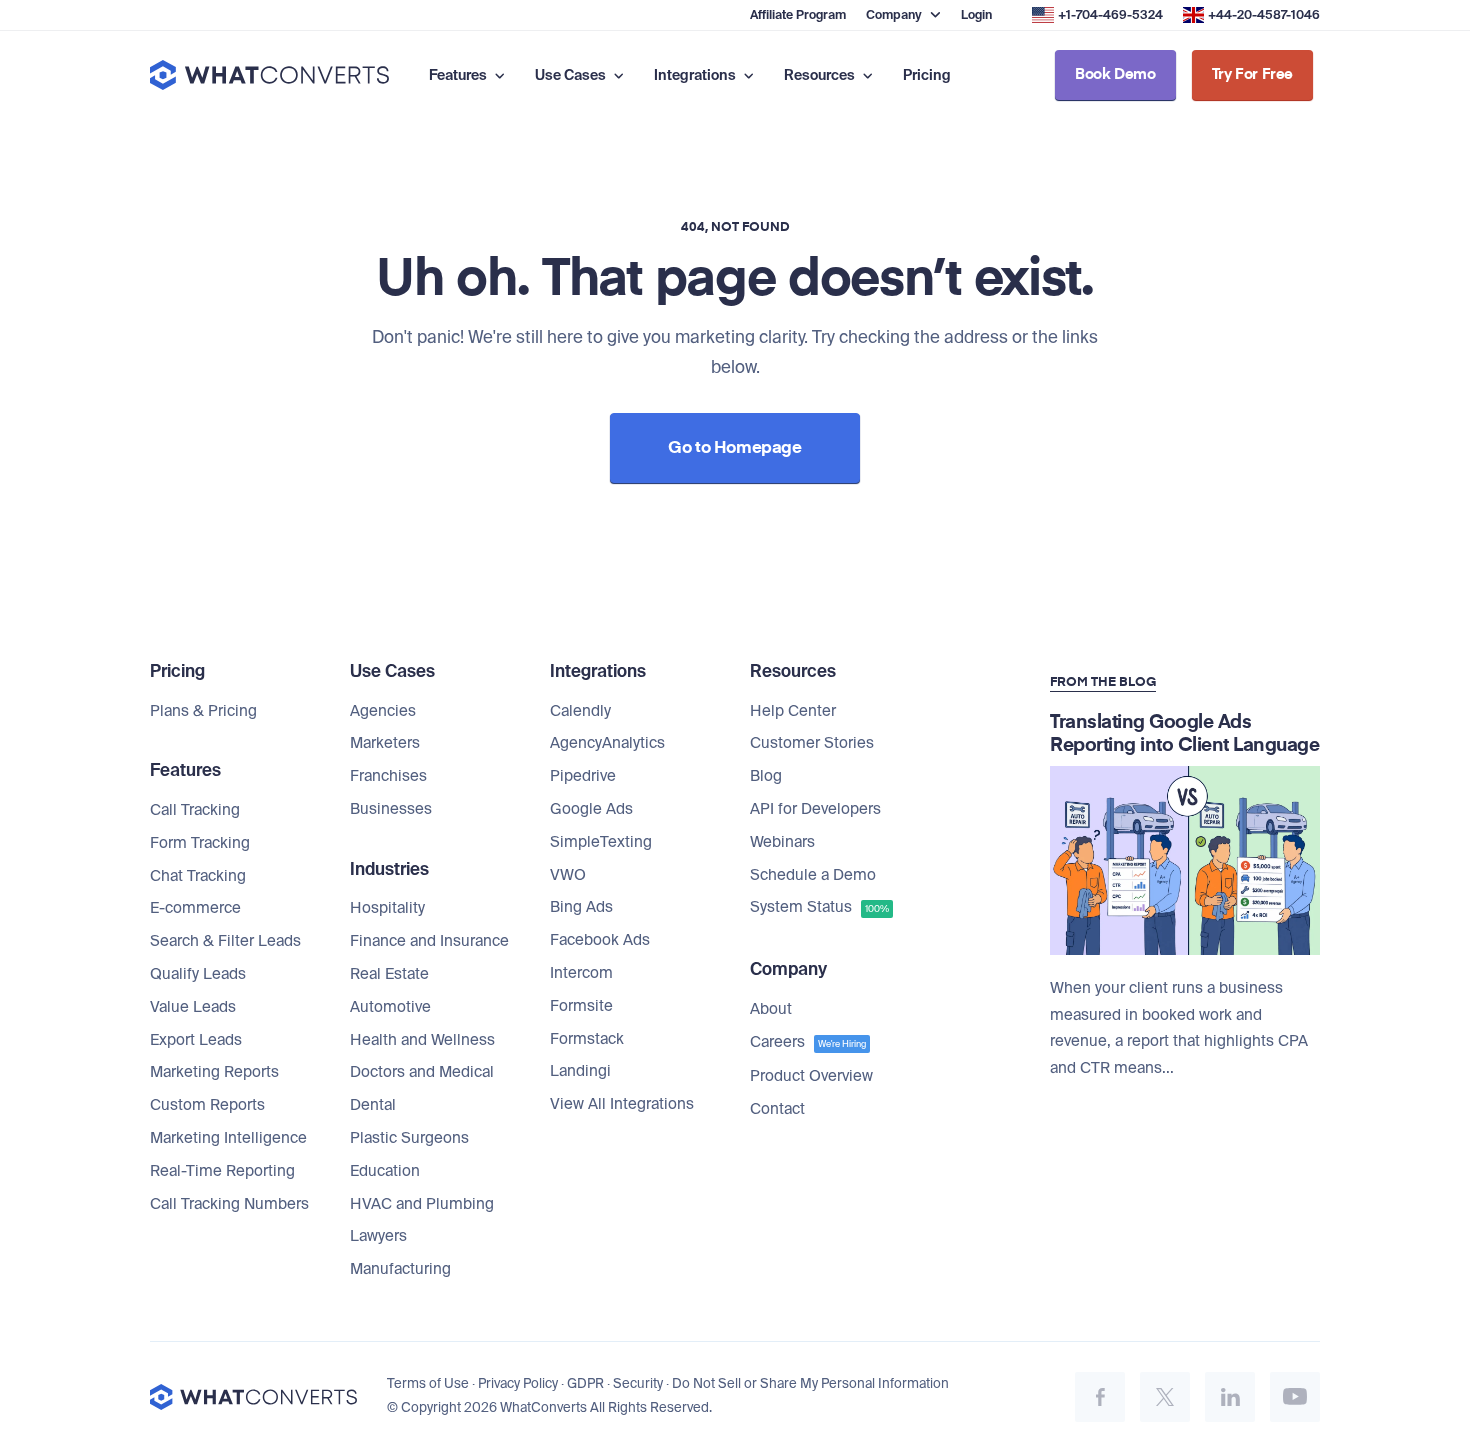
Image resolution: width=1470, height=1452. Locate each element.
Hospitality (387, 908)
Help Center (793, 711)
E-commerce (195, 908)
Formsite (581, 1006)
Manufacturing (400, 1269)
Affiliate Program (798, 15)
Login (976, 15)
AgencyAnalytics (607, 743)
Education (385, 1171)
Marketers (385, 743)
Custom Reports (207, 1105)
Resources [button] (821, 75)
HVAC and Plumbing (422, 1204)
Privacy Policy (518, 1383)
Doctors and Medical (422, 1072)
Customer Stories (812, 743)
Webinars (782, 842)
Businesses (391, 809)
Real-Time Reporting (222, 1171)
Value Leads (193, 1007)
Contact (777, 1109)
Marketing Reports (214, 1072)
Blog (766, 776)
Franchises (388, 776)
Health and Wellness (422, 1040)
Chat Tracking (198, 876)
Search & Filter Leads (225, 941)
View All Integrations (622, 1104)
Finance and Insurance (429, 941)
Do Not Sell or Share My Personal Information (810, 1383)
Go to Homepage (734, 448)
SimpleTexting (601, 842)
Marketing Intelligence (228, 1138)
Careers (808, 1042)
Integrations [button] (696, 75)
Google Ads (591, 809)
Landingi (580, 1071)
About (771, 1009)
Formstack (587, 1039)
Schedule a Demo (813, 875)
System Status (819, 907)
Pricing (927, 75)
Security (638, 1383)
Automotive (390, 1007)
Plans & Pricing (203, 711)
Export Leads (196, 1040)
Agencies (383, 711)
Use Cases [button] (572, 75)
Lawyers (378, 1236)
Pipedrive (583, 776)
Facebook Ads (600, 940)
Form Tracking (200, 843)
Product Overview (811, 1076)
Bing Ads (581, 907)
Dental (373, 1105)
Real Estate (389, 974)
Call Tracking (195, 810)
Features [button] (459, 75)
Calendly (580, 711)
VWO (568, 875)
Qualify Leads (198, 974)
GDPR (585, 1383)
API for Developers (815, 809)
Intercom (581, 973)
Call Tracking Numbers (229, 1204)
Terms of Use (428, 1383)
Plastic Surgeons (409, 1138)
